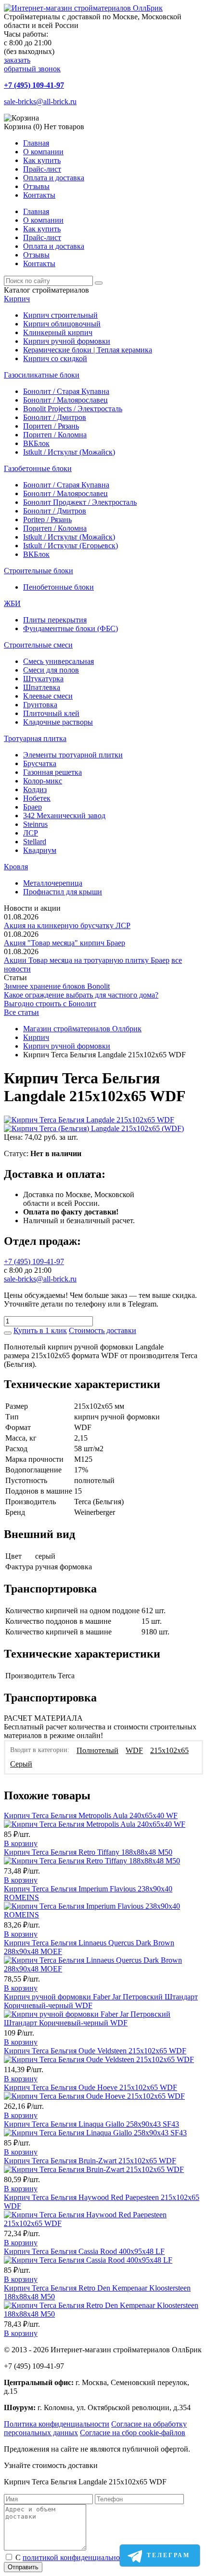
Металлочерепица (53, 883)
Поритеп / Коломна (55, 435)
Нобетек (37, 798)
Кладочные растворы (58, 722)
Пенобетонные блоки (58, 587)
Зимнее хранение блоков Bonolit (57, 986)
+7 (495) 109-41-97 (34, 85)
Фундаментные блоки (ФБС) (71, 628)
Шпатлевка (42, 687)
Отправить (23, 2567)
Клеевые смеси (48, 696)
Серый (21, 1764)
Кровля (16, 867)
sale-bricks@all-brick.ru (40, 101)
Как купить (42, 160)
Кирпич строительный (60, 315)
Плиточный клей (51, 713)
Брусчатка (40, 763)
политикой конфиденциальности (77, 2557)
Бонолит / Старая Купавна (66, 391)
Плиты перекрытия (55, 620)
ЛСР (31, 833)
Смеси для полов (51, 670)
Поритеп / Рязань (51, 426)
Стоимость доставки (103, 1330)
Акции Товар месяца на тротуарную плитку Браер (87, 960)
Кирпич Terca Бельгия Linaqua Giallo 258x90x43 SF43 (91, 2124)
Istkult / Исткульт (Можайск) (69, 452)
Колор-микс (43, 781)
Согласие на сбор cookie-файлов (133, 2433)
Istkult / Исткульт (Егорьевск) (71, 546)
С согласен (88, 2557)
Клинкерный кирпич (58, 332)
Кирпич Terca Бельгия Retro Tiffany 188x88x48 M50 (88, 1852)
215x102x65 (169, 1750)
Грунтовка (40, 705)
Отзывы (36, 186)
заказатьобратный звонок (32, 64)
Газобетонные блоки (38, 468)
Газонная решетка (52, 772)
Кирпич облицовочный (62, 324)
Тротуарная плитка (35, 738)
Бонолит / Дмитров (55, 417)
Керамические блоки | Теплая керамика (88, 350)
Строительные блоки (39, 571)
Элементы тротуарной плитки (73, 755)
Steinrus (35, 824)
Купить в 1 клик (40, 1330)
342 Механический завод (64, 816)
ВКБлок (36, 443)
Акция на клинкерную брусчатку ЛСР (67, 925)
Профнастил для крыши (63, 892)
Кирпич (17, 299)
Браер (32, 807)
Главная (36, 143)
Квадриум (40, 850)
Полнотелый (97, 1750)
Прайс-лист (42, 169)
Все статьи (21, 1012)
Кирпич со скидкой (55, 358)
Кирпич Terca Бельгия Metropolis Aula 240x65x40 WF (91, 1815)
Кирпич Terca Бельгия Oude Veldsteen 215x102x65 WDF (95, 2051)
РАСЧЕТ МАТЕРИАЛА (43, 1718)
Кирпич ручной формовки (67, 341)
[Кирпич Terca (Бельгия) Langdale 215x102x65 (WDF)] (94, 1128)
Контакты (39, 195)
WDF (134, 1750)
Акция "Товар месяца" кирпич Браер (65, 943)
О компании (43, 152)
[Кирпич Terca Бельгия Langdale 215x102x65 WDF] (89, 1120)
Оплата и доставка (54, 178)
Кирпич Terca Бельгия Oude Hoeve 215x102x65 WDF (91, 2087)
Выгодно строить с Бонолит (50, 1004)
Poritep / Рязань (47, 519)
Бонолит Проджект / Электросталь (80, 502)
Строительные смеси (38, 645)
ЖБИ (12, 603)
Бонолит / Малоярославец (65, 400)
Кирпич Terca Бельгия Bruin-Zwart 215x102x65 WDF (90, 2161)
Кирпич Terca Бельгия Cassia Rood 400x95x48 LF (84, 2251)
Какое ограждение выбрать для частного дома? (81, 995)
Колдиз (35, 789)
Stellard (35, 842)
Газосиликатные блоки (42, 375)
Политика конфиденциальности (57, 2424)
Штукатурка (43, 679)
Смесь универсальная (58, 661)
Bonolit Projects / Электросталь (73, 409)
